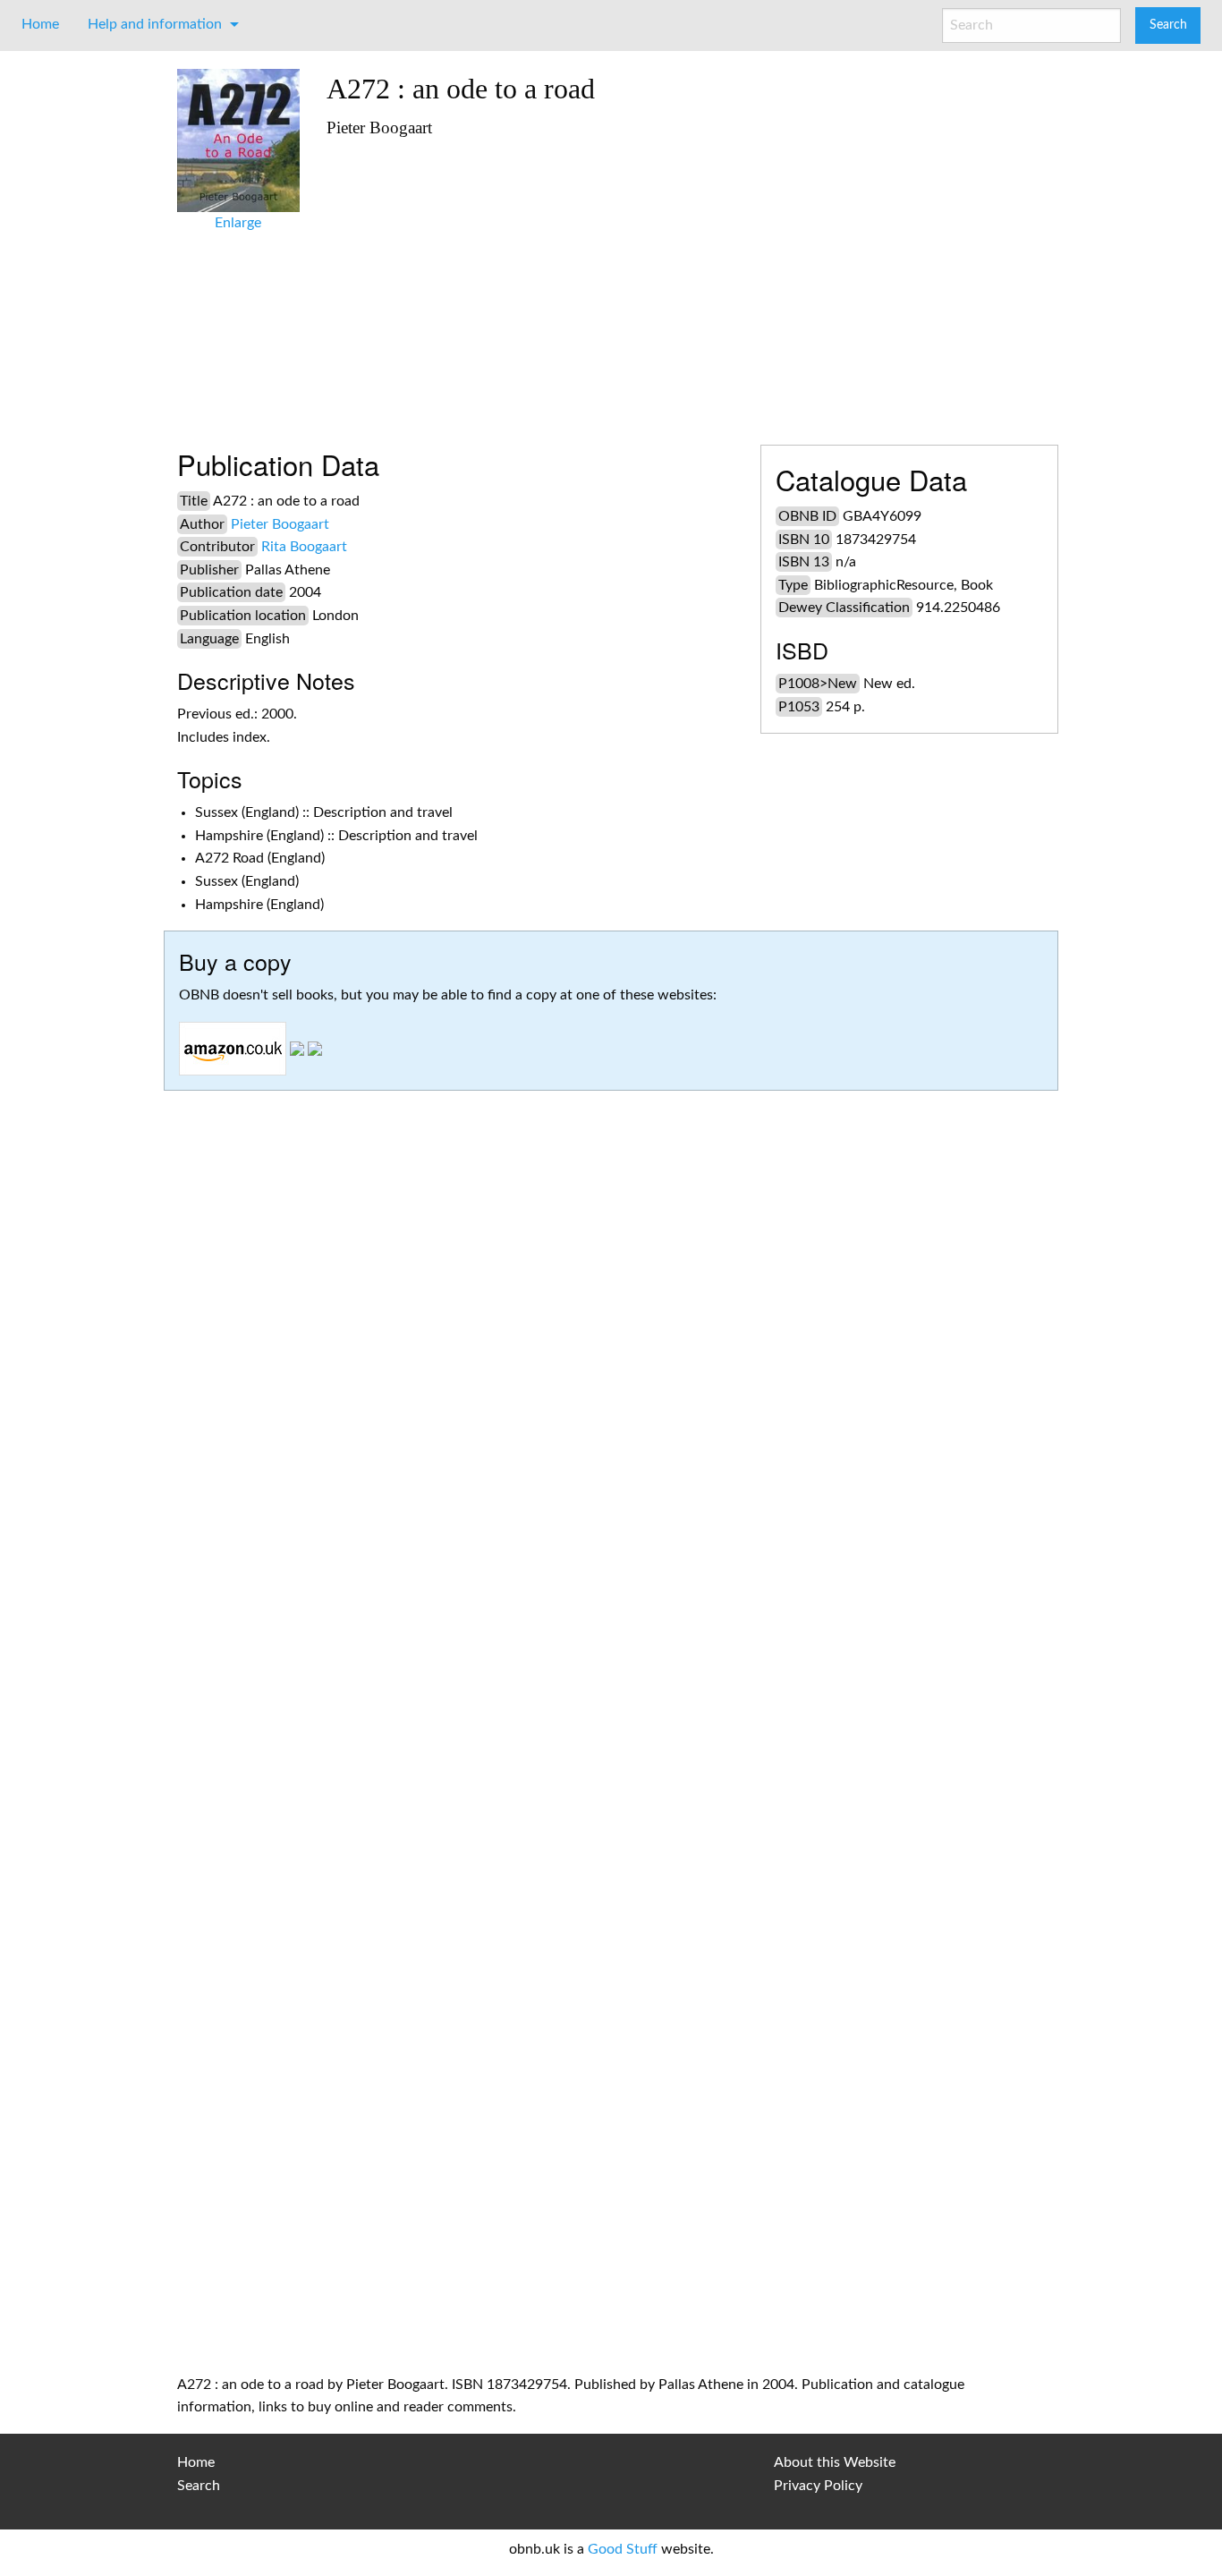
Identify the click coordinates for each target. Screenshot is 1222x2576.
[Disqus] (611, 1637)
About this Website (835, 2462)
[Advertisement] (686, 284)
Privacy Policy (818, 2486)
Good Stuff (623, 2549)
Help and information (155, 24)
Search (199, 2486)
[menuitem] (40, 24)
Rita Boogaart (304, 547)
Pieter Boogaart (280, 524)
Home (40, 24)
